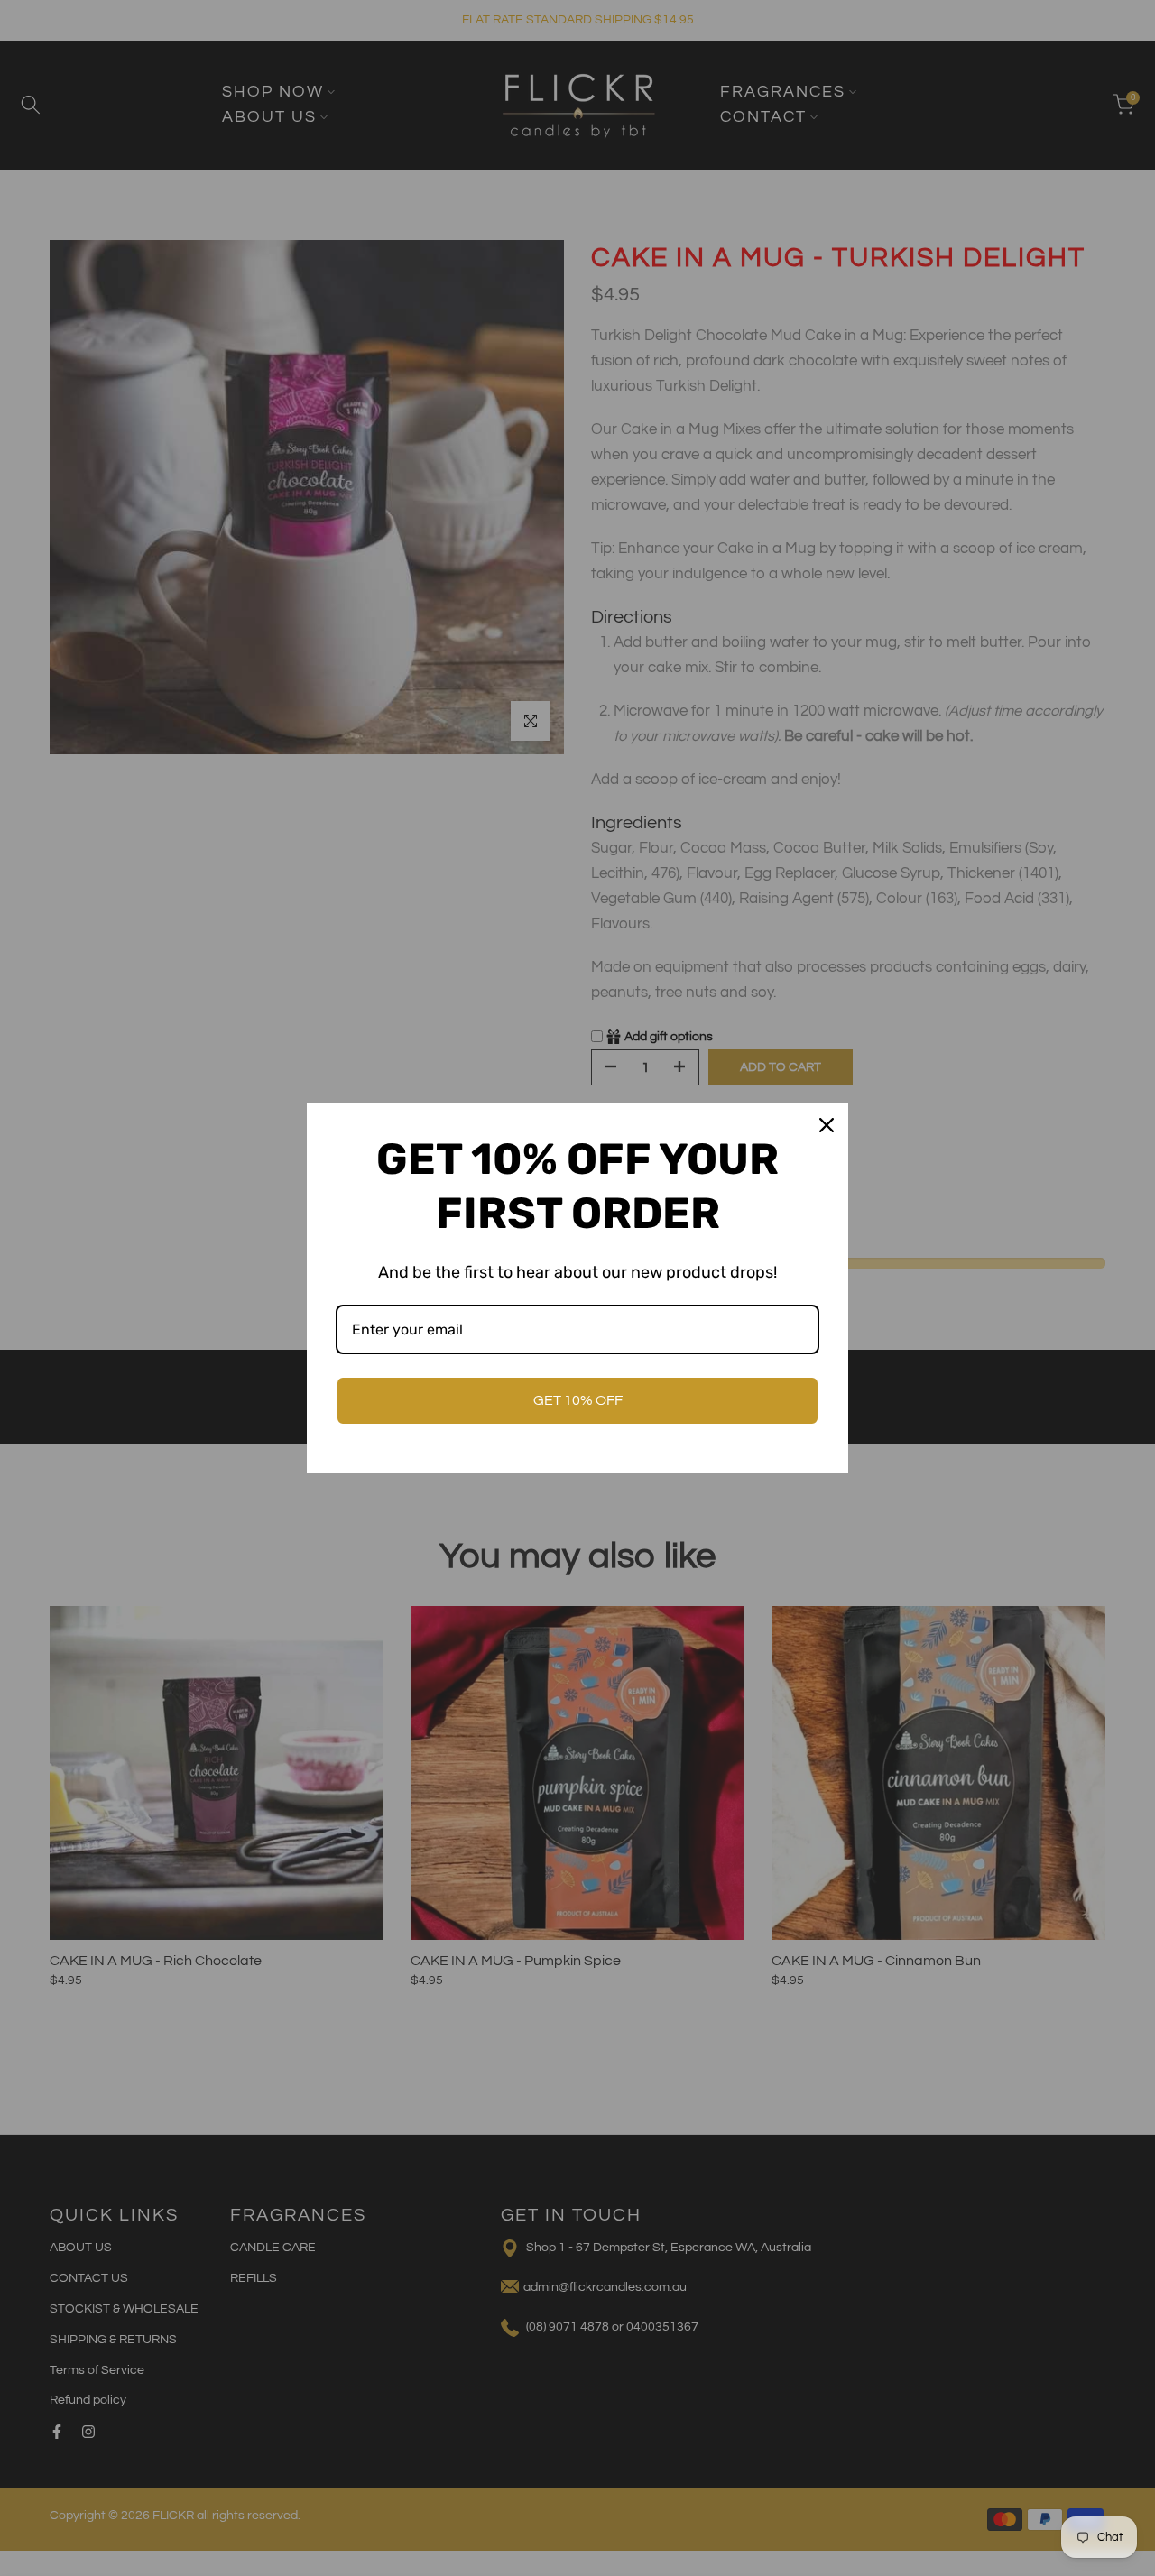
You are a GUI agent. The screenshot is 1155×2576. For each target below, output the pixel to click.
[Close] (827, 1125)
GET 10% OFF (578, 1400)
